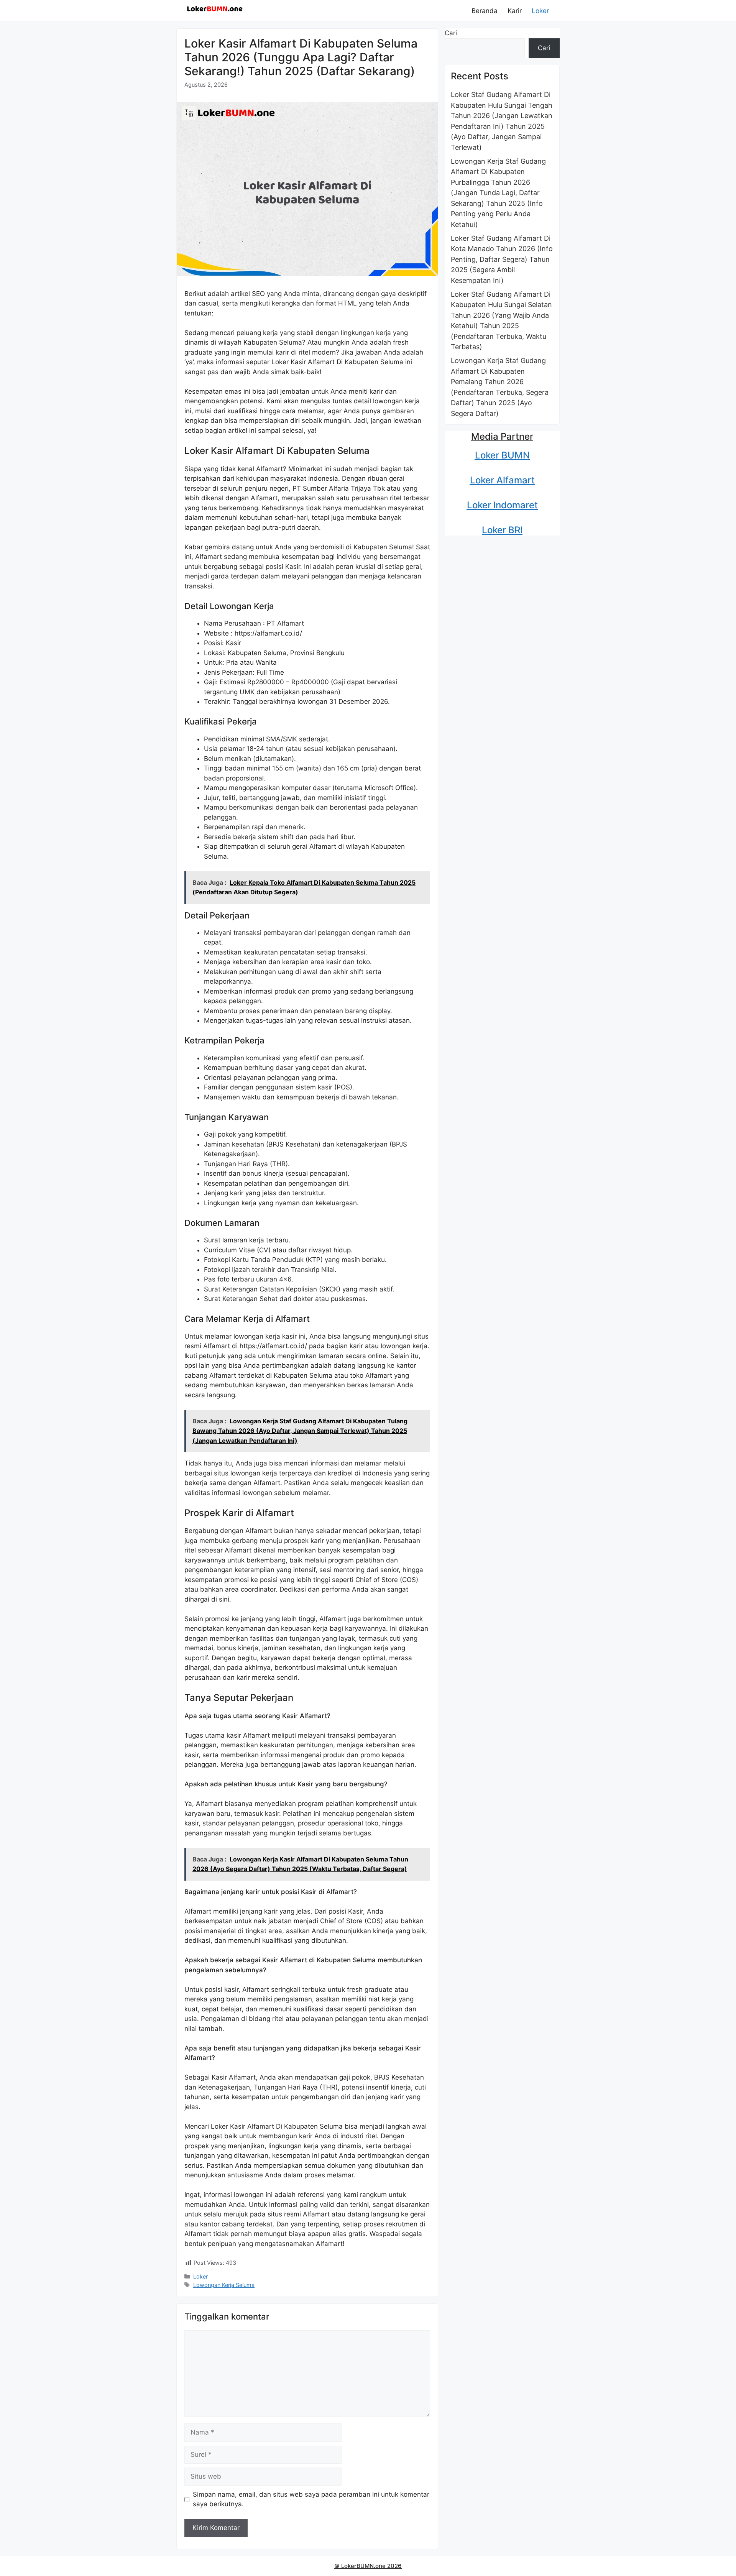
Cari (451, 33)
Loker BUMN (502, 455)
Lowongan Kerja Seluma (224, 2285)
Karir (515, 11)
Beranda (485, 11)
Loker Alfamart (502, 480)
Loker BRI (502, 530)
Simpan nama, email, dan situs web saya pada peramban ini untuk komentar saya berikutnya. (311, 2499)
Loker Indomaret (502, 505)
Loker (540, 11)
